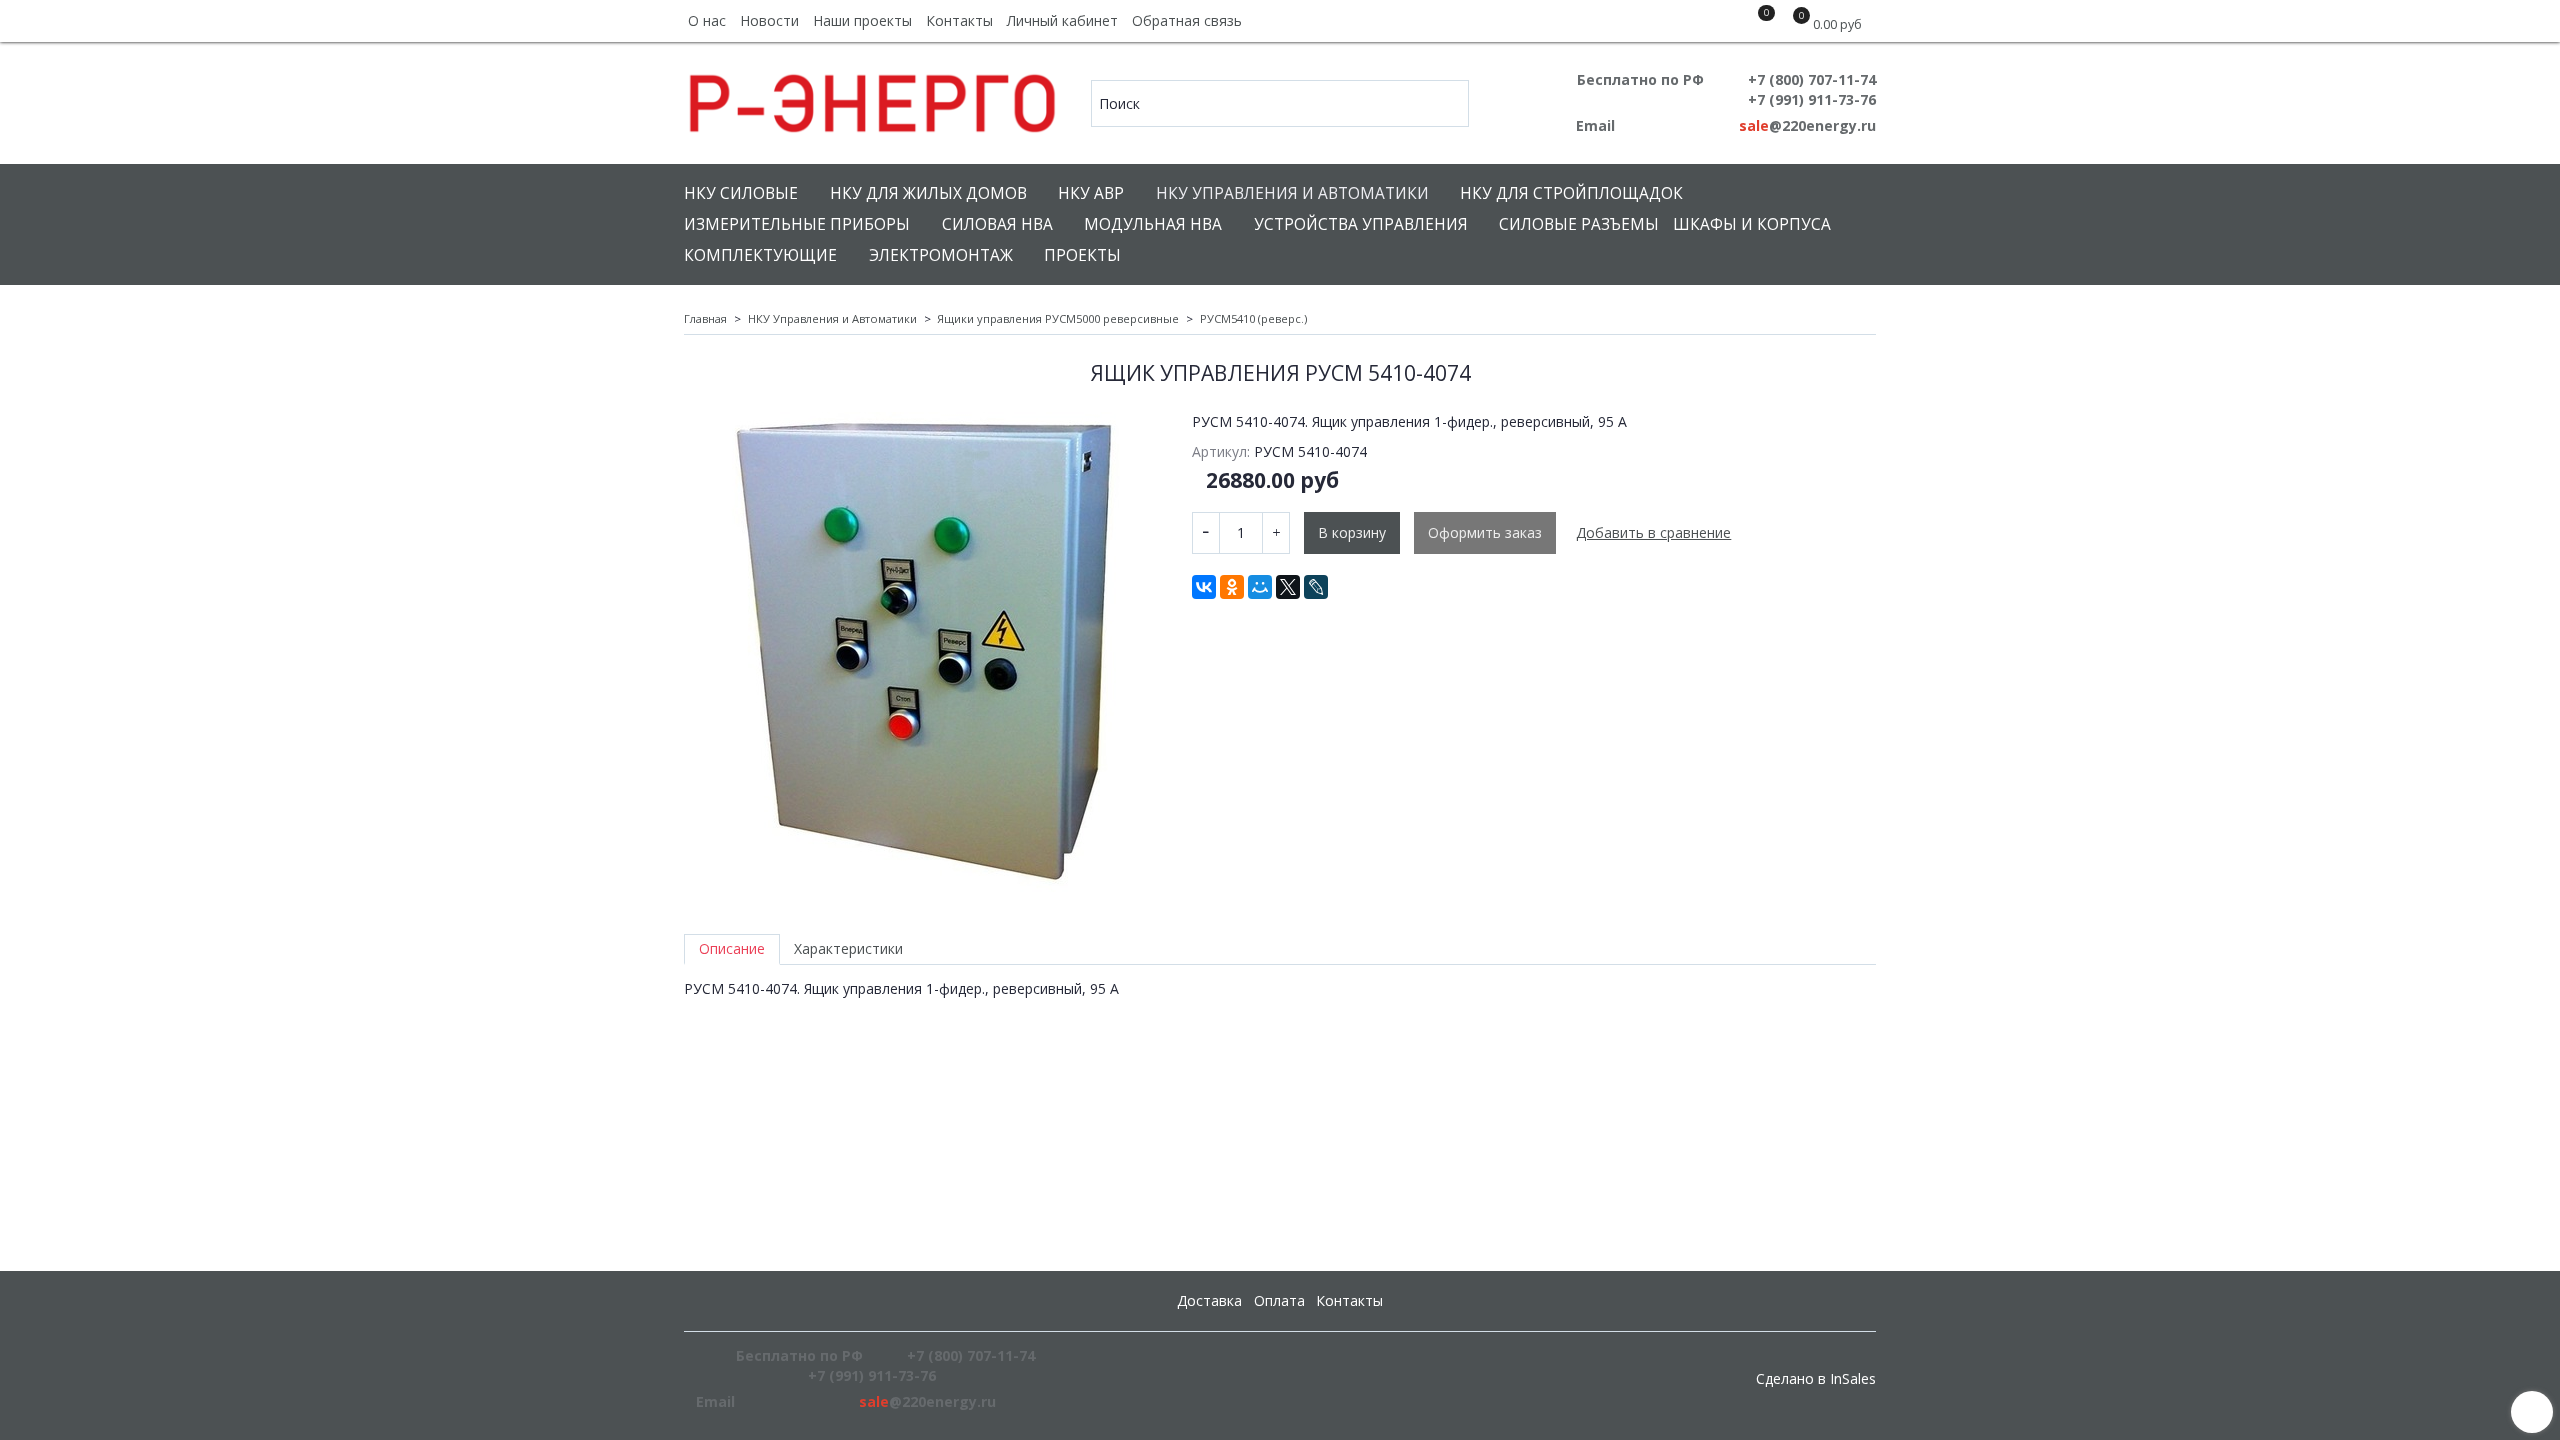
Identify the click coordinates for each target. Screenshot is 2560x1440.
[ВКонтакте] (1204, 587)
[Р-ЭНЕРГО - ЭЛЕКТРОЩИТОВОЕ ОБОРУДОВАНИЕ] (873, 98)
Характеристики (848, 948)
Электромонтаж (941, 255)
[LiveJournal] (1316, 587)
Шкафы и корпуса (1752, 224)
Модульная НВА (1153, 224)
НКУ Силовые (741, 193)
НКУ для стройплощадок (1571, 193)
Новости (769, 20)
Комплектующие (760, 255)
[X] (1288, 587)
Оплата (1279, 1300)
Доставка (1209, 1300)
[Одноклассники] (1232, 587)
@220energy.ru (1807, 125)
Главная (705, 318)
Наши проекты (862, 20)
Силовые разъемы (1579, 224)
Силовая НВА (997, 224)
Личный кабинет (1062, 20)
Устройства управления (1361, 224)
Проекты (1082, 255)
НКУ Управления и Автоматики (1292, 193)
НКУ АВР (1091, 193)
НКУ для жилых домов (928, 193)
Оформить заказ (1485, 532)
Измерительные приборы (797, 224)
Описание (732, 948)
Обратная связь (1187, 20)
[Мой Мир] (1260, 587)
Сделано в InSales (1816, 1379)
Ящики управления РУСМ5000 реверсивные (1058, 318)
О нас (707, 20)
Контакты (959, 20)
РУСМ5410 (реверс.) (1253, 318)
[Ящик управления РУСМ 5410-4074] (924, 652)
